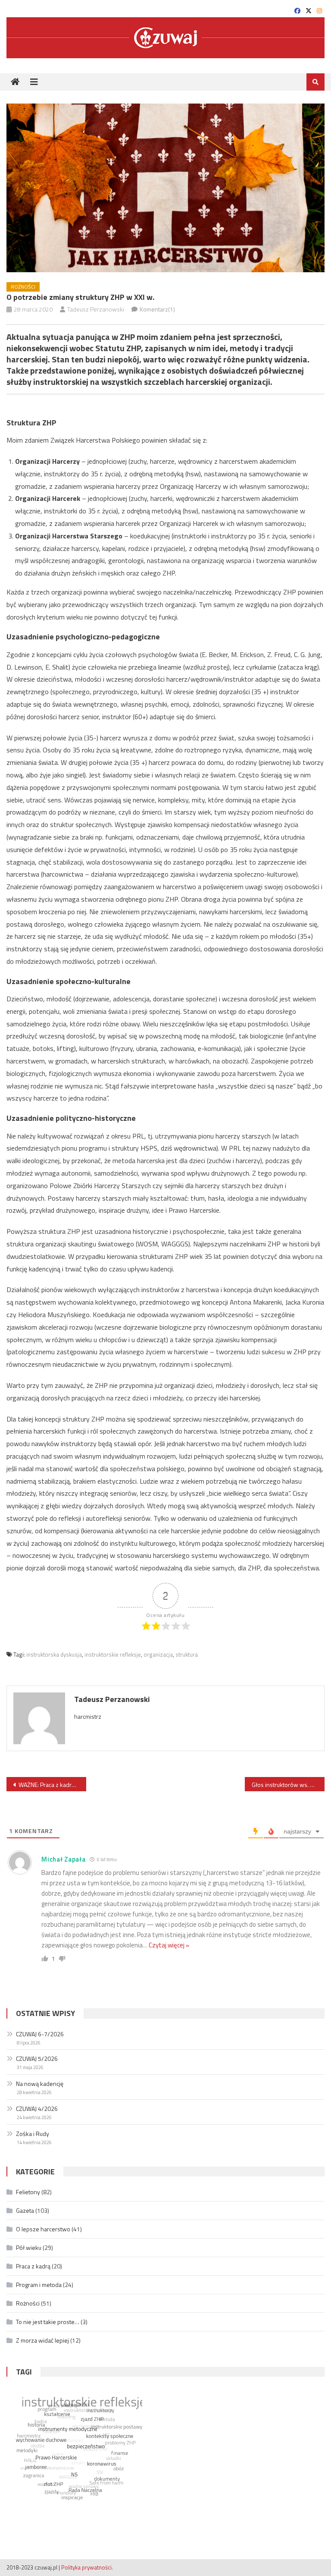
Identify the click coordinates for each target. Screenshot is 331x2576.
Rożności (23, 287)
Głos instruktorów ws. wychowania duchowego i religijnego (288, 1785)
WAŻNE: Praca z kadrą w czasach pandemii (52, 1785)
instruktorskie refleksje (113, 1654)
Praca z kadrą (33, 2266)
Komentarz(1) (157, 309)
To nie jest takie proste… (48, 2322)
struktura (187, 1654)
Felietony (28, 2192)
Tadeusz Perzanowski (96, 309)
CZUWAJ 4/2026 (37, 2109)
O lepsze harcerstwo (43, 2229)
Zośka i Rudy (33, 2134)
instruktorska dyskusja (54, 1654)
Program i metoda (39, 2285)
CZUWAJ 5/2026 (37, 2059)
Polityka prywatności (86, 2567)
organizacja (158, 1654)
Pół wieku (29, 2247)
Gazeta (25, 2210)
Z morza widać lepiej (42, 2340)
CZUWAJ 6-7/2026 (40, 2034)
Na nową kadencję (40, 2084)
